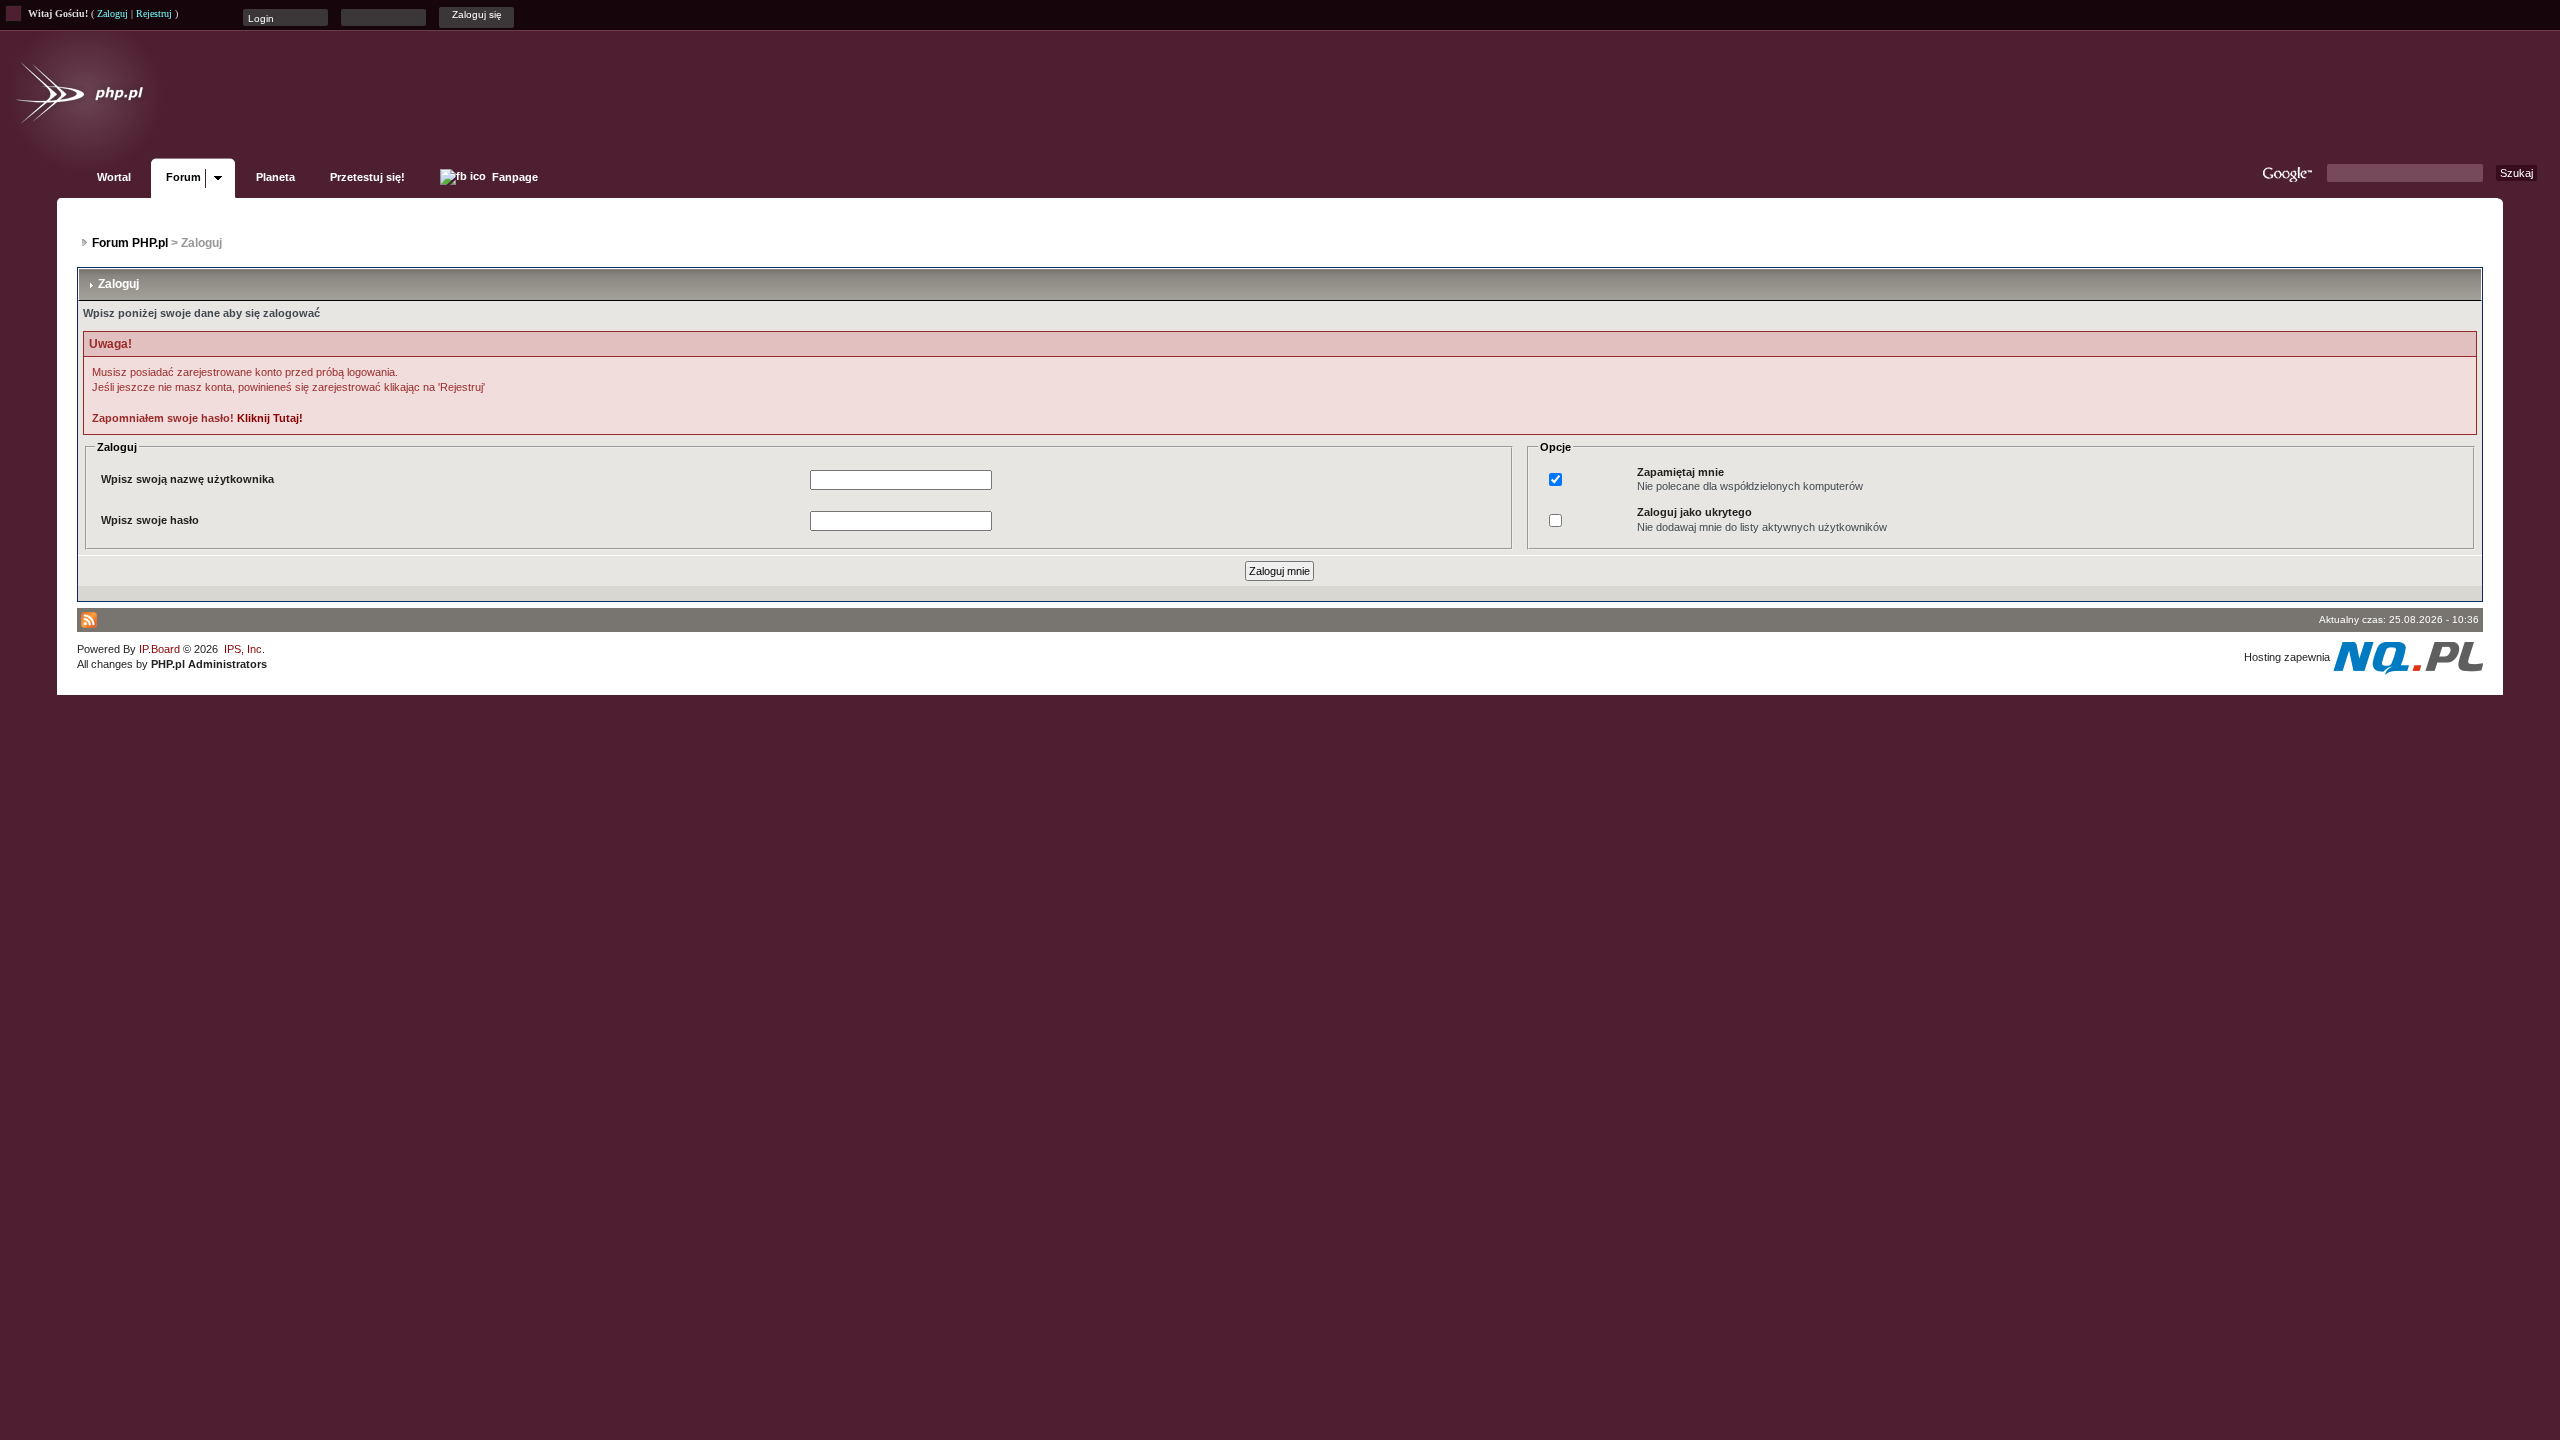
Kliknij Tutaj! (270, 418)
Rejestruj (154, 13)
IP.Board (159, 649)
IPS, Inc (243, 649)
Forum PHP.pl (130, 243)
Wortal (114, 177)
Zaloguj (112, 13)
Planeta (275, 177)
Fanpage (513, 177)
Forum (183, 177)
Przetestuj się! (367, 177)
